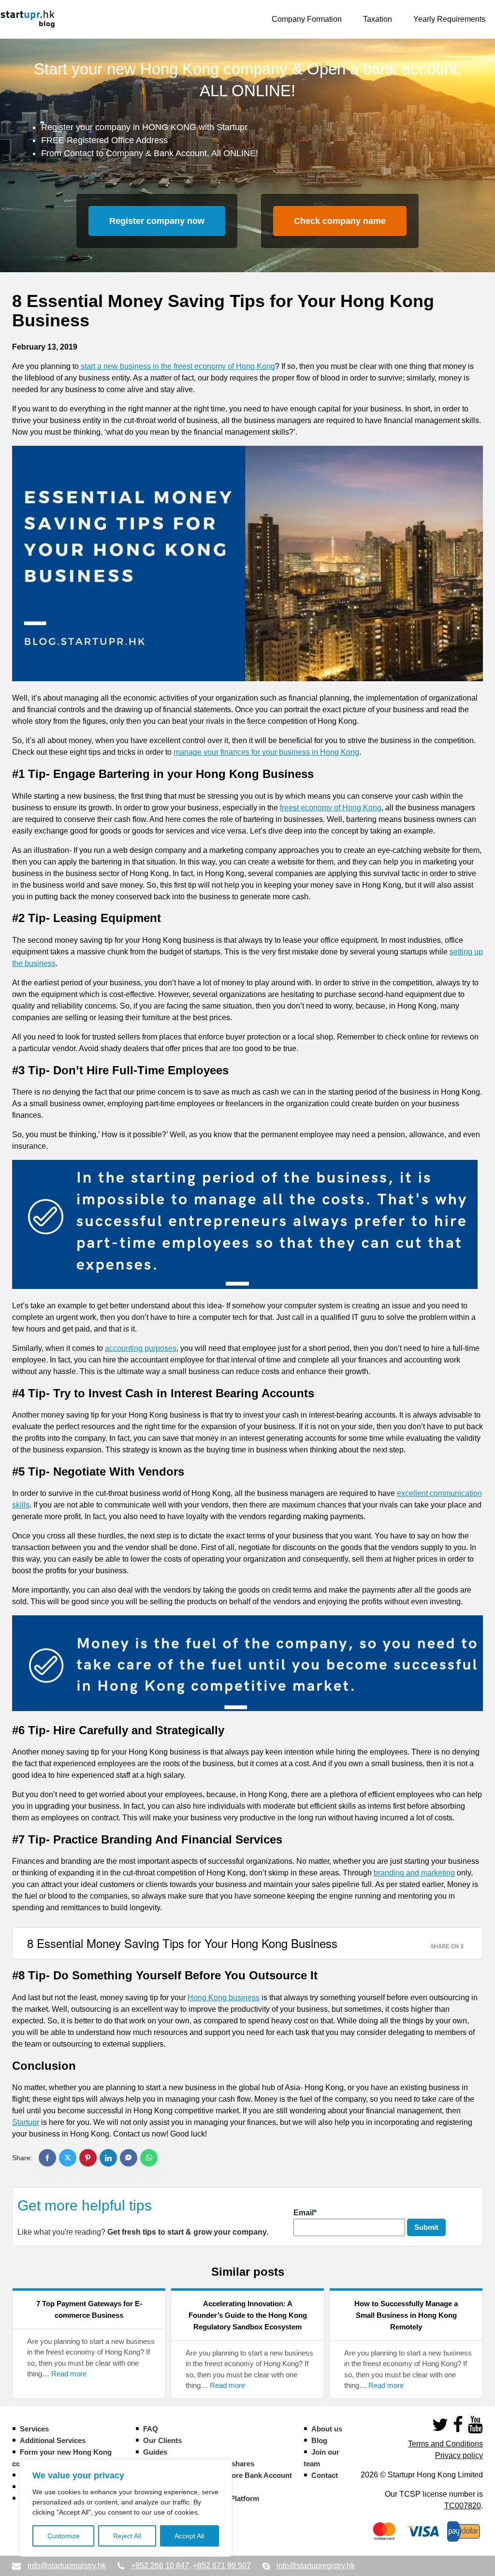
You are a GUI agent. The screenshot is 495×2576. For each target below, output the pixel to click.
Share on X (447, 1946)
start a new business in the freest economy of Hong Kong (177, 366)
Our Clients (162, 2440)
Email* (305, 2213)
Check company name (340, 221)
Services (34, 2429)
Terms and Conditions (445, 2444)
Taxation (378, 19)
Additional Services (53, 2440)
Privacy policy (459, 2455)
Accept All (189, 2536)
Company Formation (307, 19)
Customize (64, 2536)
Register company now (157, 221)
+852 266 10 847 (160, 2566)
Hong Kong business (224, 1998)
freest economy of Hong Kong (331, 808)
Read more (69, 2374)
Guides (155, 2452)
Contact (325, 2475)
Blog (319, 2440)
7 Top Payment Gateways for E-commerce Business (89, 2309)
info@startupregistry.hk (67, 2566)
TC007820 (463, 2506)
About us (327, 2429)
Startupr (26, 2122)
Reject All (127, 2536)
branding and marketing (414, 1873)
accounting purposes (141, 1348)
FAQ (151, 2429)
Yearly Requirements (449, 19)
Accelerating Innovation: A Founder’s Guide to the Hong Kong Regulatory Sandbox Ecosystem (248, 2315)
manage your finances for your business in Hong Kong (266, 752)
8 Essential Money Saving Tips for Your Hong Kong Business (182, 1943)
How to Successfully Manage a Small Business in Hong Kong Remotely (406, 2315)
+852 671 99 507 (222, 2566)
